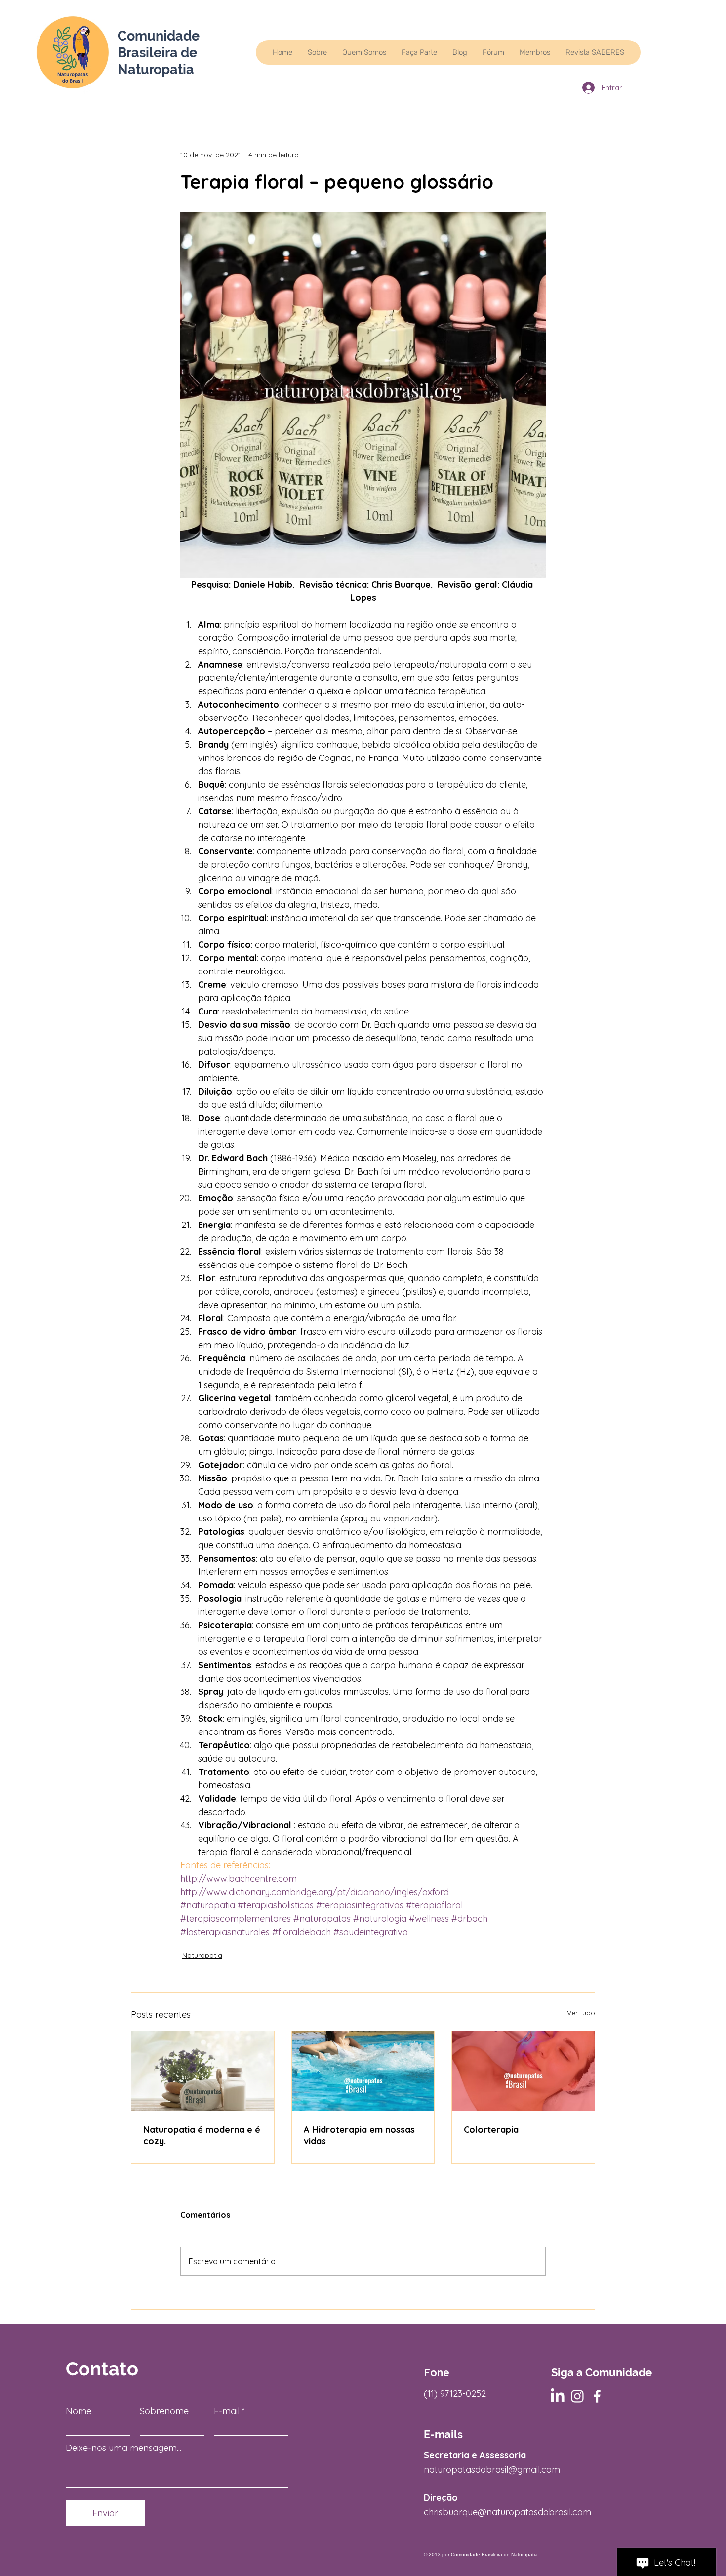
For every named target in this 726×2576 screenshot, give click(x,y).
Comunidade (159, 36)
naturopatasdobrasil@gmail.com (492, 2470)
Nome (79, 2411)
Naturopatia (202, 1955)
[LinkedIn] (558, 2396)
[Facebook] (597, 2396)
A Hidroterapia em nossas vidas (359, 2135)
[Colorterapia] (523, 2071)
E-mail (227, 2411)
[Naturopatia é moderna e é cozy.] (203, 2071)
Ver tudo (581, 2013)
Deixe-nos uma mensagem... (123, 2448)
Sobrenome (164, 2411)
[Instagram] (577, 2396)
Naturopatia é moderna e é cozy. (202, 2135)
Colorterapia (491, 2130)
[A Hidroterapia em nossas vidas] (363, 2071)
